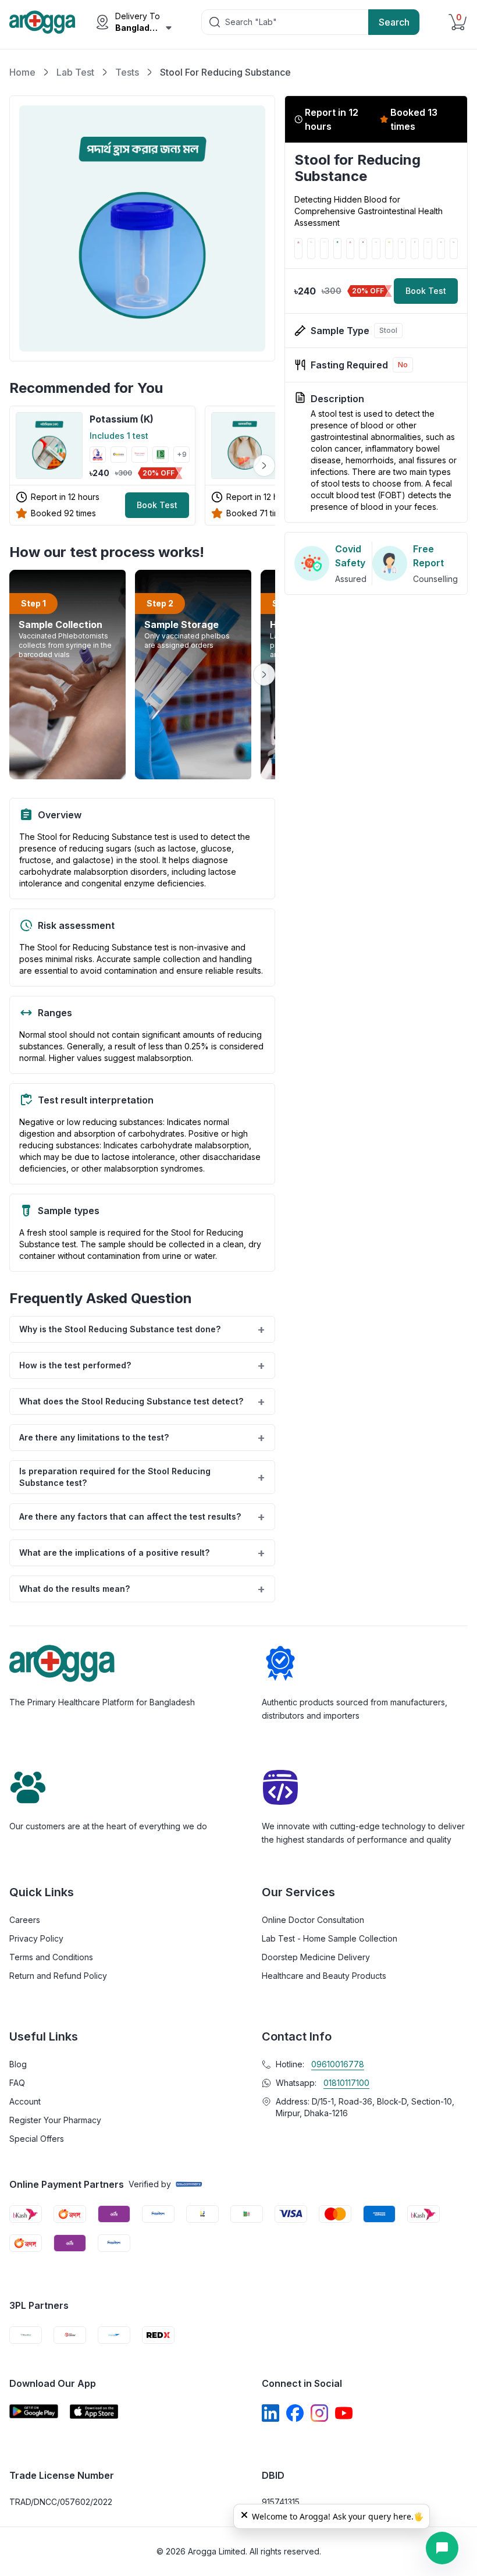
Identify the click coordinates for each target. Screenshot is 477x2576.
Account (25, 2101)
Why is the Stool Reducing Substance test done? (142, 1329)
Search (394, 22)
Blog (18, 2064)
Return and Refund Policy (58, 1976)
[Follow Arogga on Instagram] (319, 2413)
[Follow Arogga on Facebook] (295, 2413)
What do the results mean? (142, 1589)
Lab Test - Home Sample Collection (330, 1938)
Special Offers (37, 2139)
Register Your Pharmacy (55, 2120)
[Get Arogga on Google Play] (34, 2412)
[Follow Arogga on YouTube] (344, 2413)
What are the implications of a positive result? (142, 1553)
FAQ (17, 2083)
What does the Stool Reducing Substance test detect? (142, 1401)
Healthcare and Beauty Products (324, 1976)
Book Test (157, 505)
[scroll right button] (264, 466)
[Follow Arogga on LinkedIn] (270, 2413)
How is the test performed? (142, 1365)
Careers (25, 1920)
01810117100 (346, 2083)
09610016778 (338, 2064)
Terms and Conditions (51, 1957)
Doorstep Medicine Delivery (316, 1957)
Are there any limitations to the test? (142, 1438)
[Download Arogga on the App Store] (94, 2412)
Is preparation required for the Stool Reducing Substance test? (142, 1477)
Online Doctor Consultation (313, 1920)
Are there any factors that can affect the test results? (142, 1517)
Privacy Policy (36, 1938)
